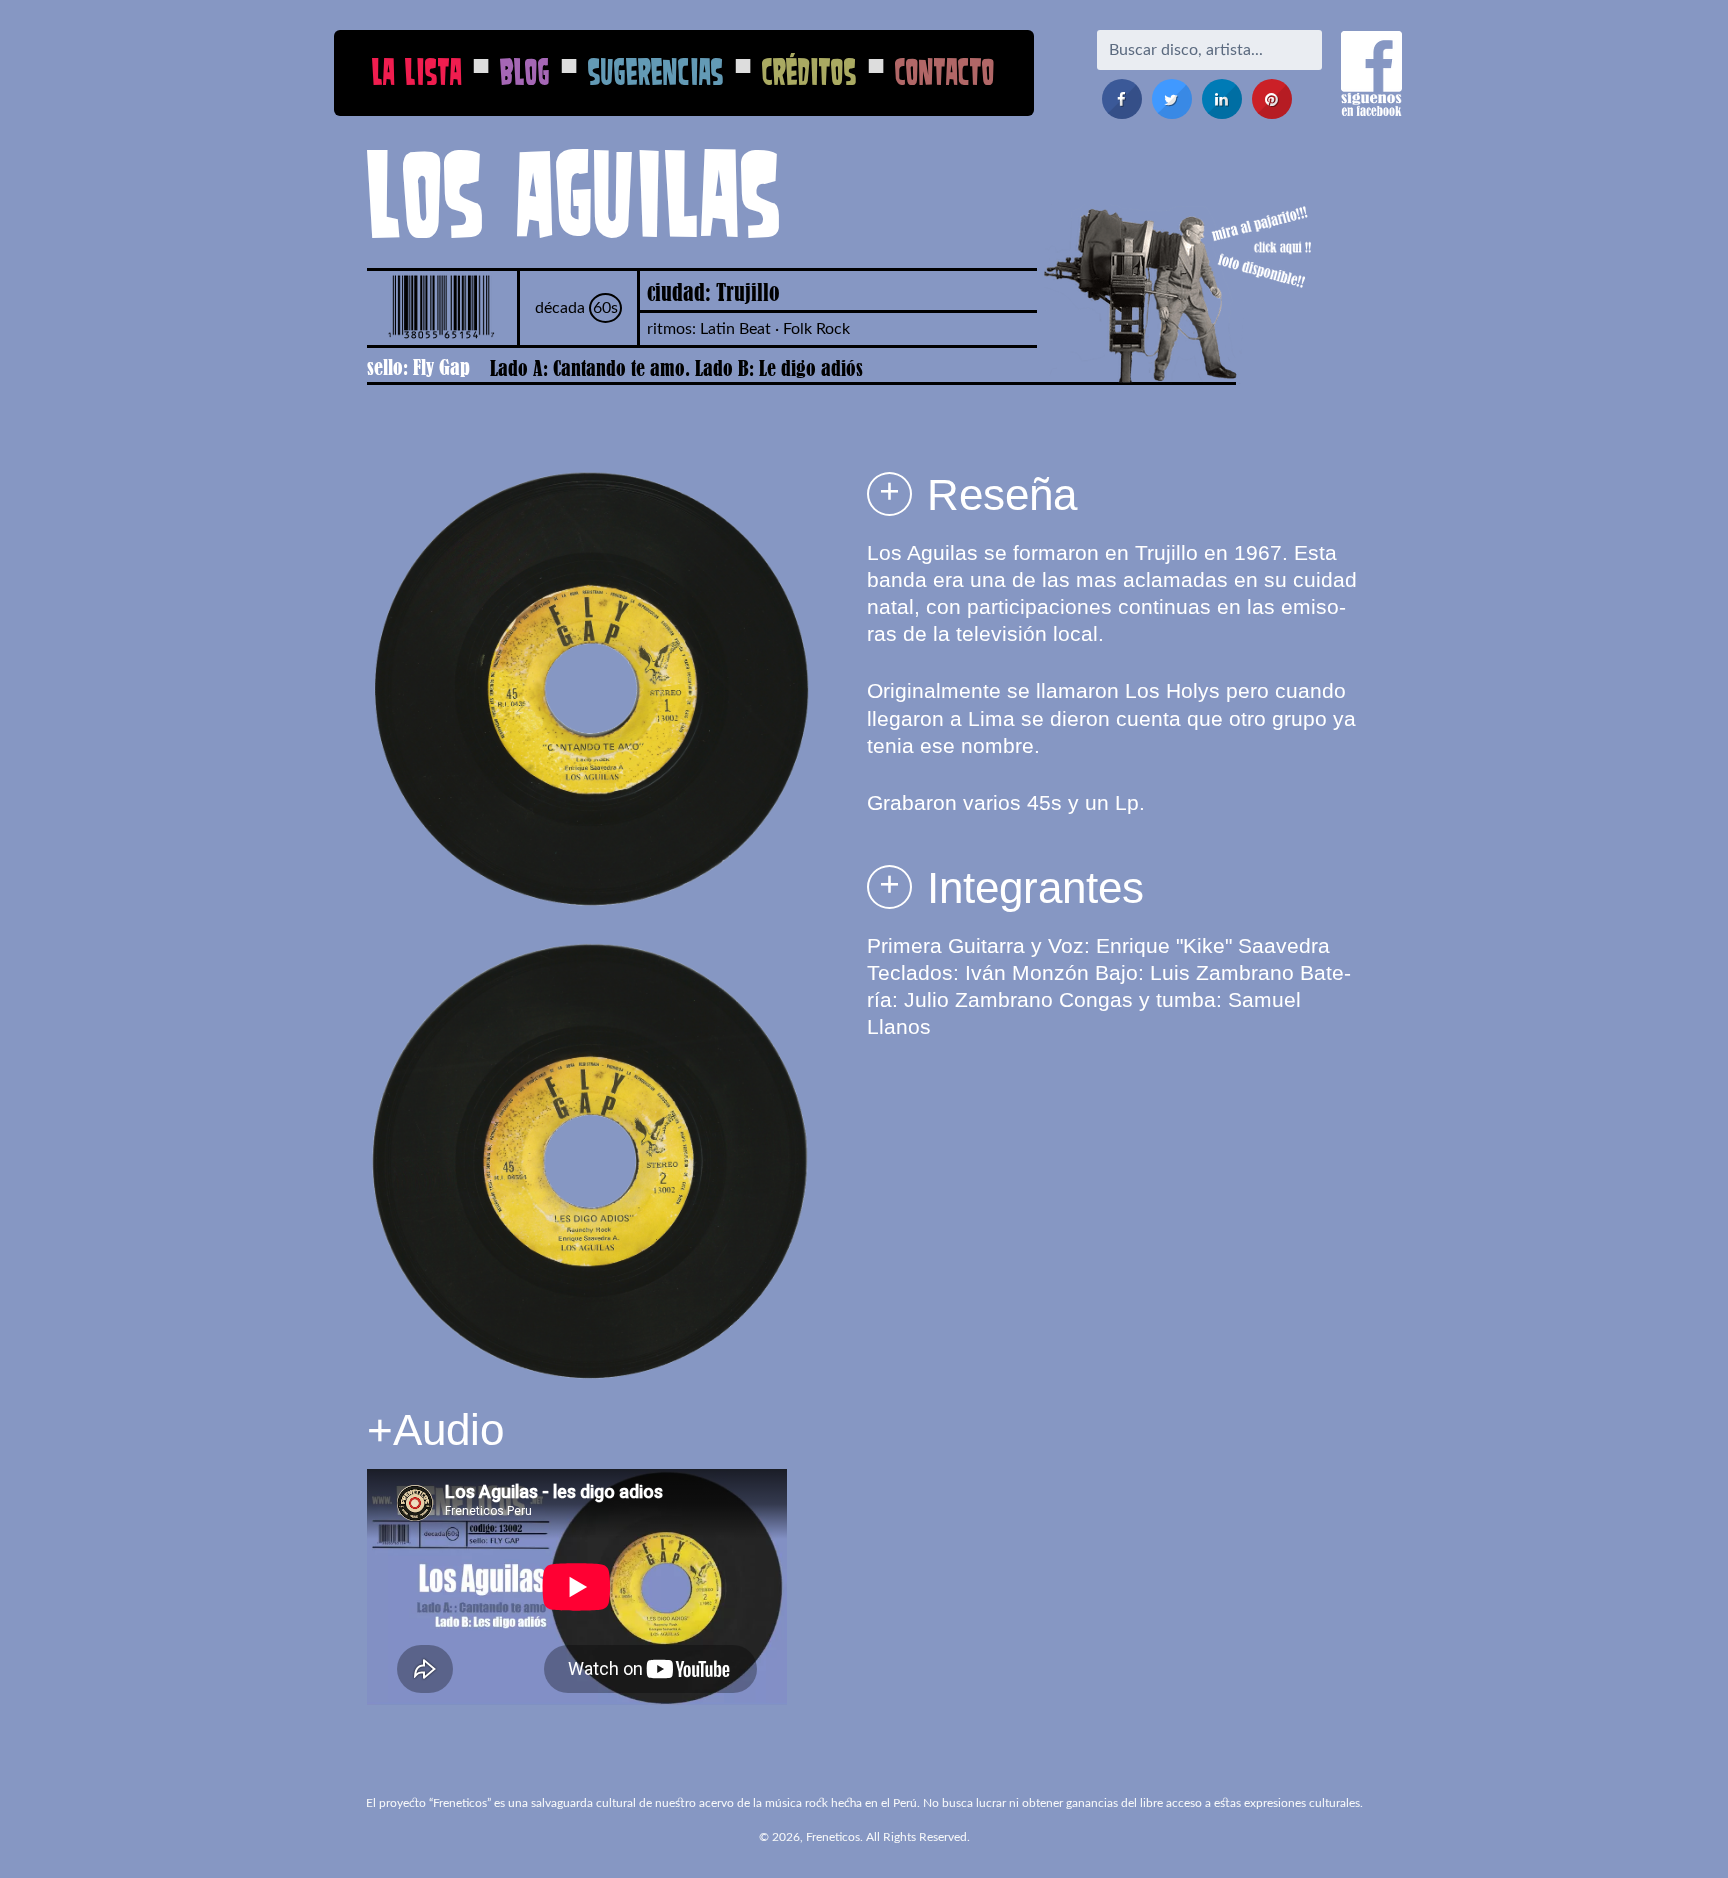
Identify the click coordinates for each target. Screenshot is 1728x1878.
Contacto (945, 71)
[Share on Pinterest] (1272, 113)
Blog (525, 71)
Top (1680, 1830)
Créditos (809, 71)
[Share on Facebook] (1122, 113)
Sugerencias (656, 71)
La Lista (417, 71)
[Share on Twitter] (1172, 113)
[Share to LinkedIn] (1222, 113)
